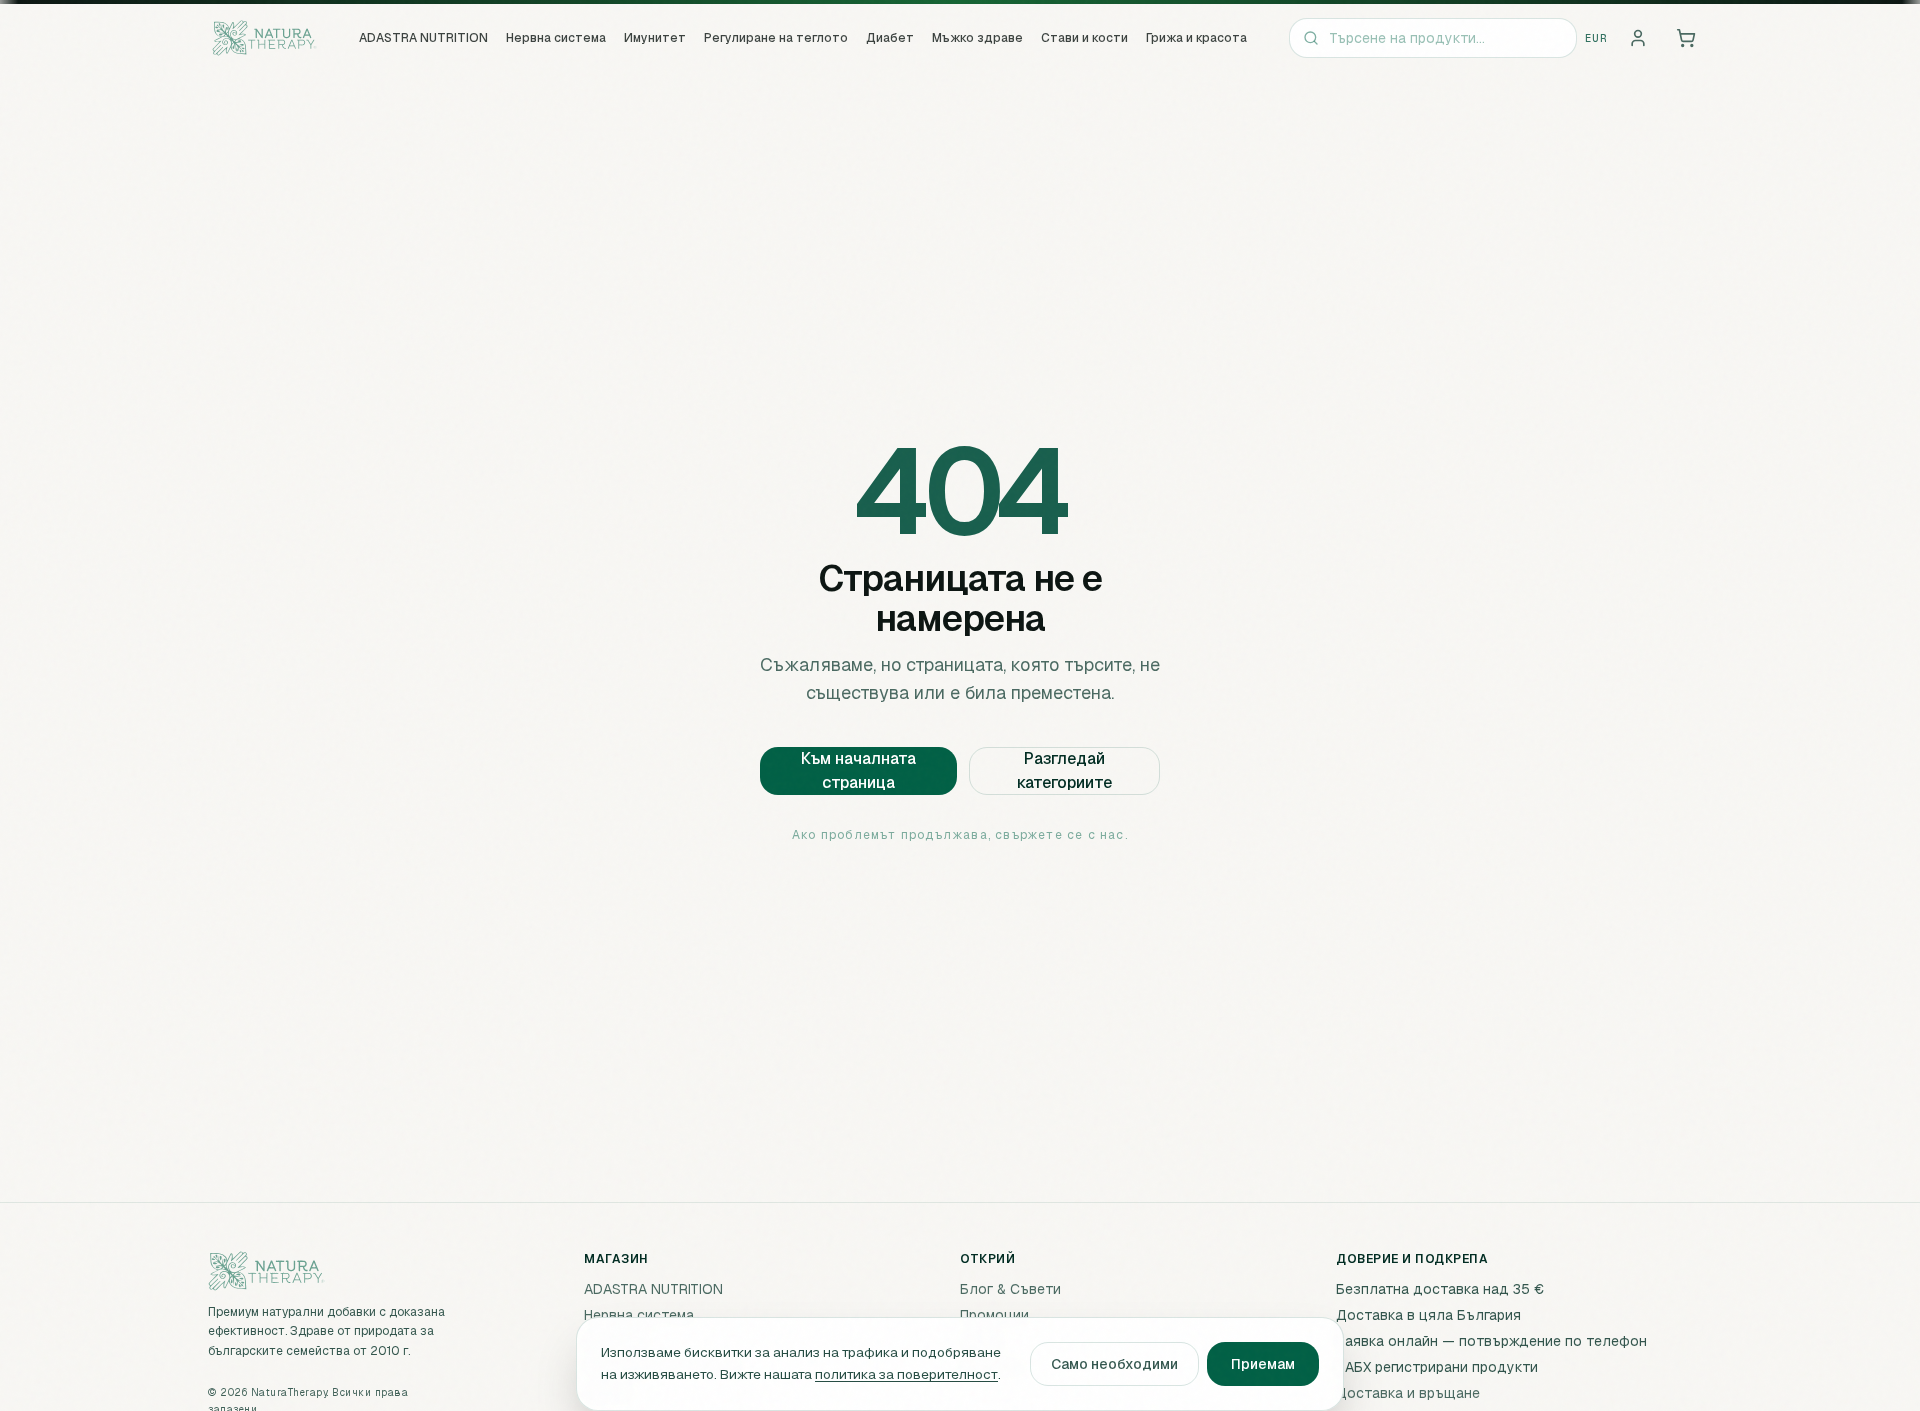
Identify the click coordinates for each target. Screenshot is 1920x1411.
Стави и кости (1084, 38)
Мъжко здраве (977, 38)
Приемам (1263, 1364)
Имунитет (655, 38)
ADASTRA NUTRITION (423, 38)
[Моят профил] (1638, 38)
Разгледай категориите (1064, 770)
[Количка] (1686, 38)
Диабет (890, 38)
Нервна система (556, 38)
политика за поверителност (906, 1374)
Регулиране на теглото (776, 38)
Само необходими (1114, 1364)
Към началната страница (858, 770)
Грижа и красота (1196, 38)
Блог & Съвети (1010, 1289)
